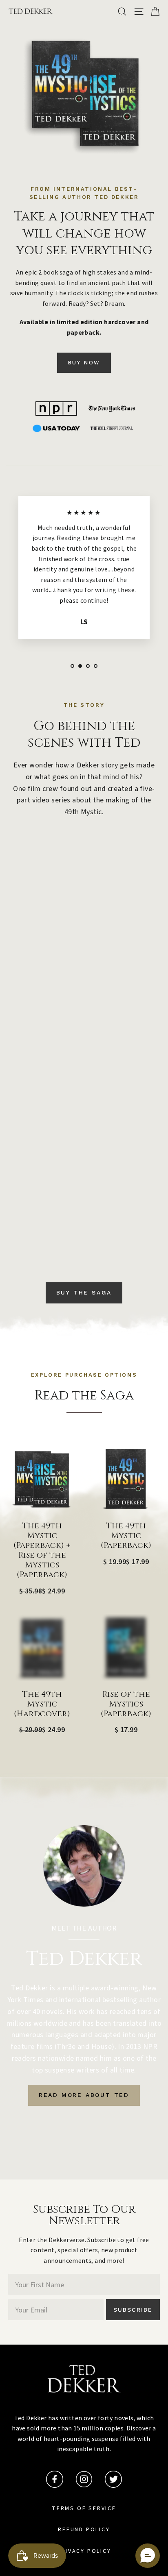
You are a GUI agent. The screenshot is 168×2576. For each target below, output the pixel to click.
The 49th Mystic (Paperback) (126, 1536)
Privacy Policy (84, 2551)
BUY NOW (84, 363)
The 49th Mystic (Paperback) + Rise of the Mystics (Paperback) (42, 1550)
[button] (148, 2556)
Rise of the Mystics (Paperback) (126, 1704)
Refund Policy (84, 2530)
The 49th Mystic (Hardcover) (42, 1704)
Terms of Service (84, 2508)
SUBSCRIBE (133, 2310)
